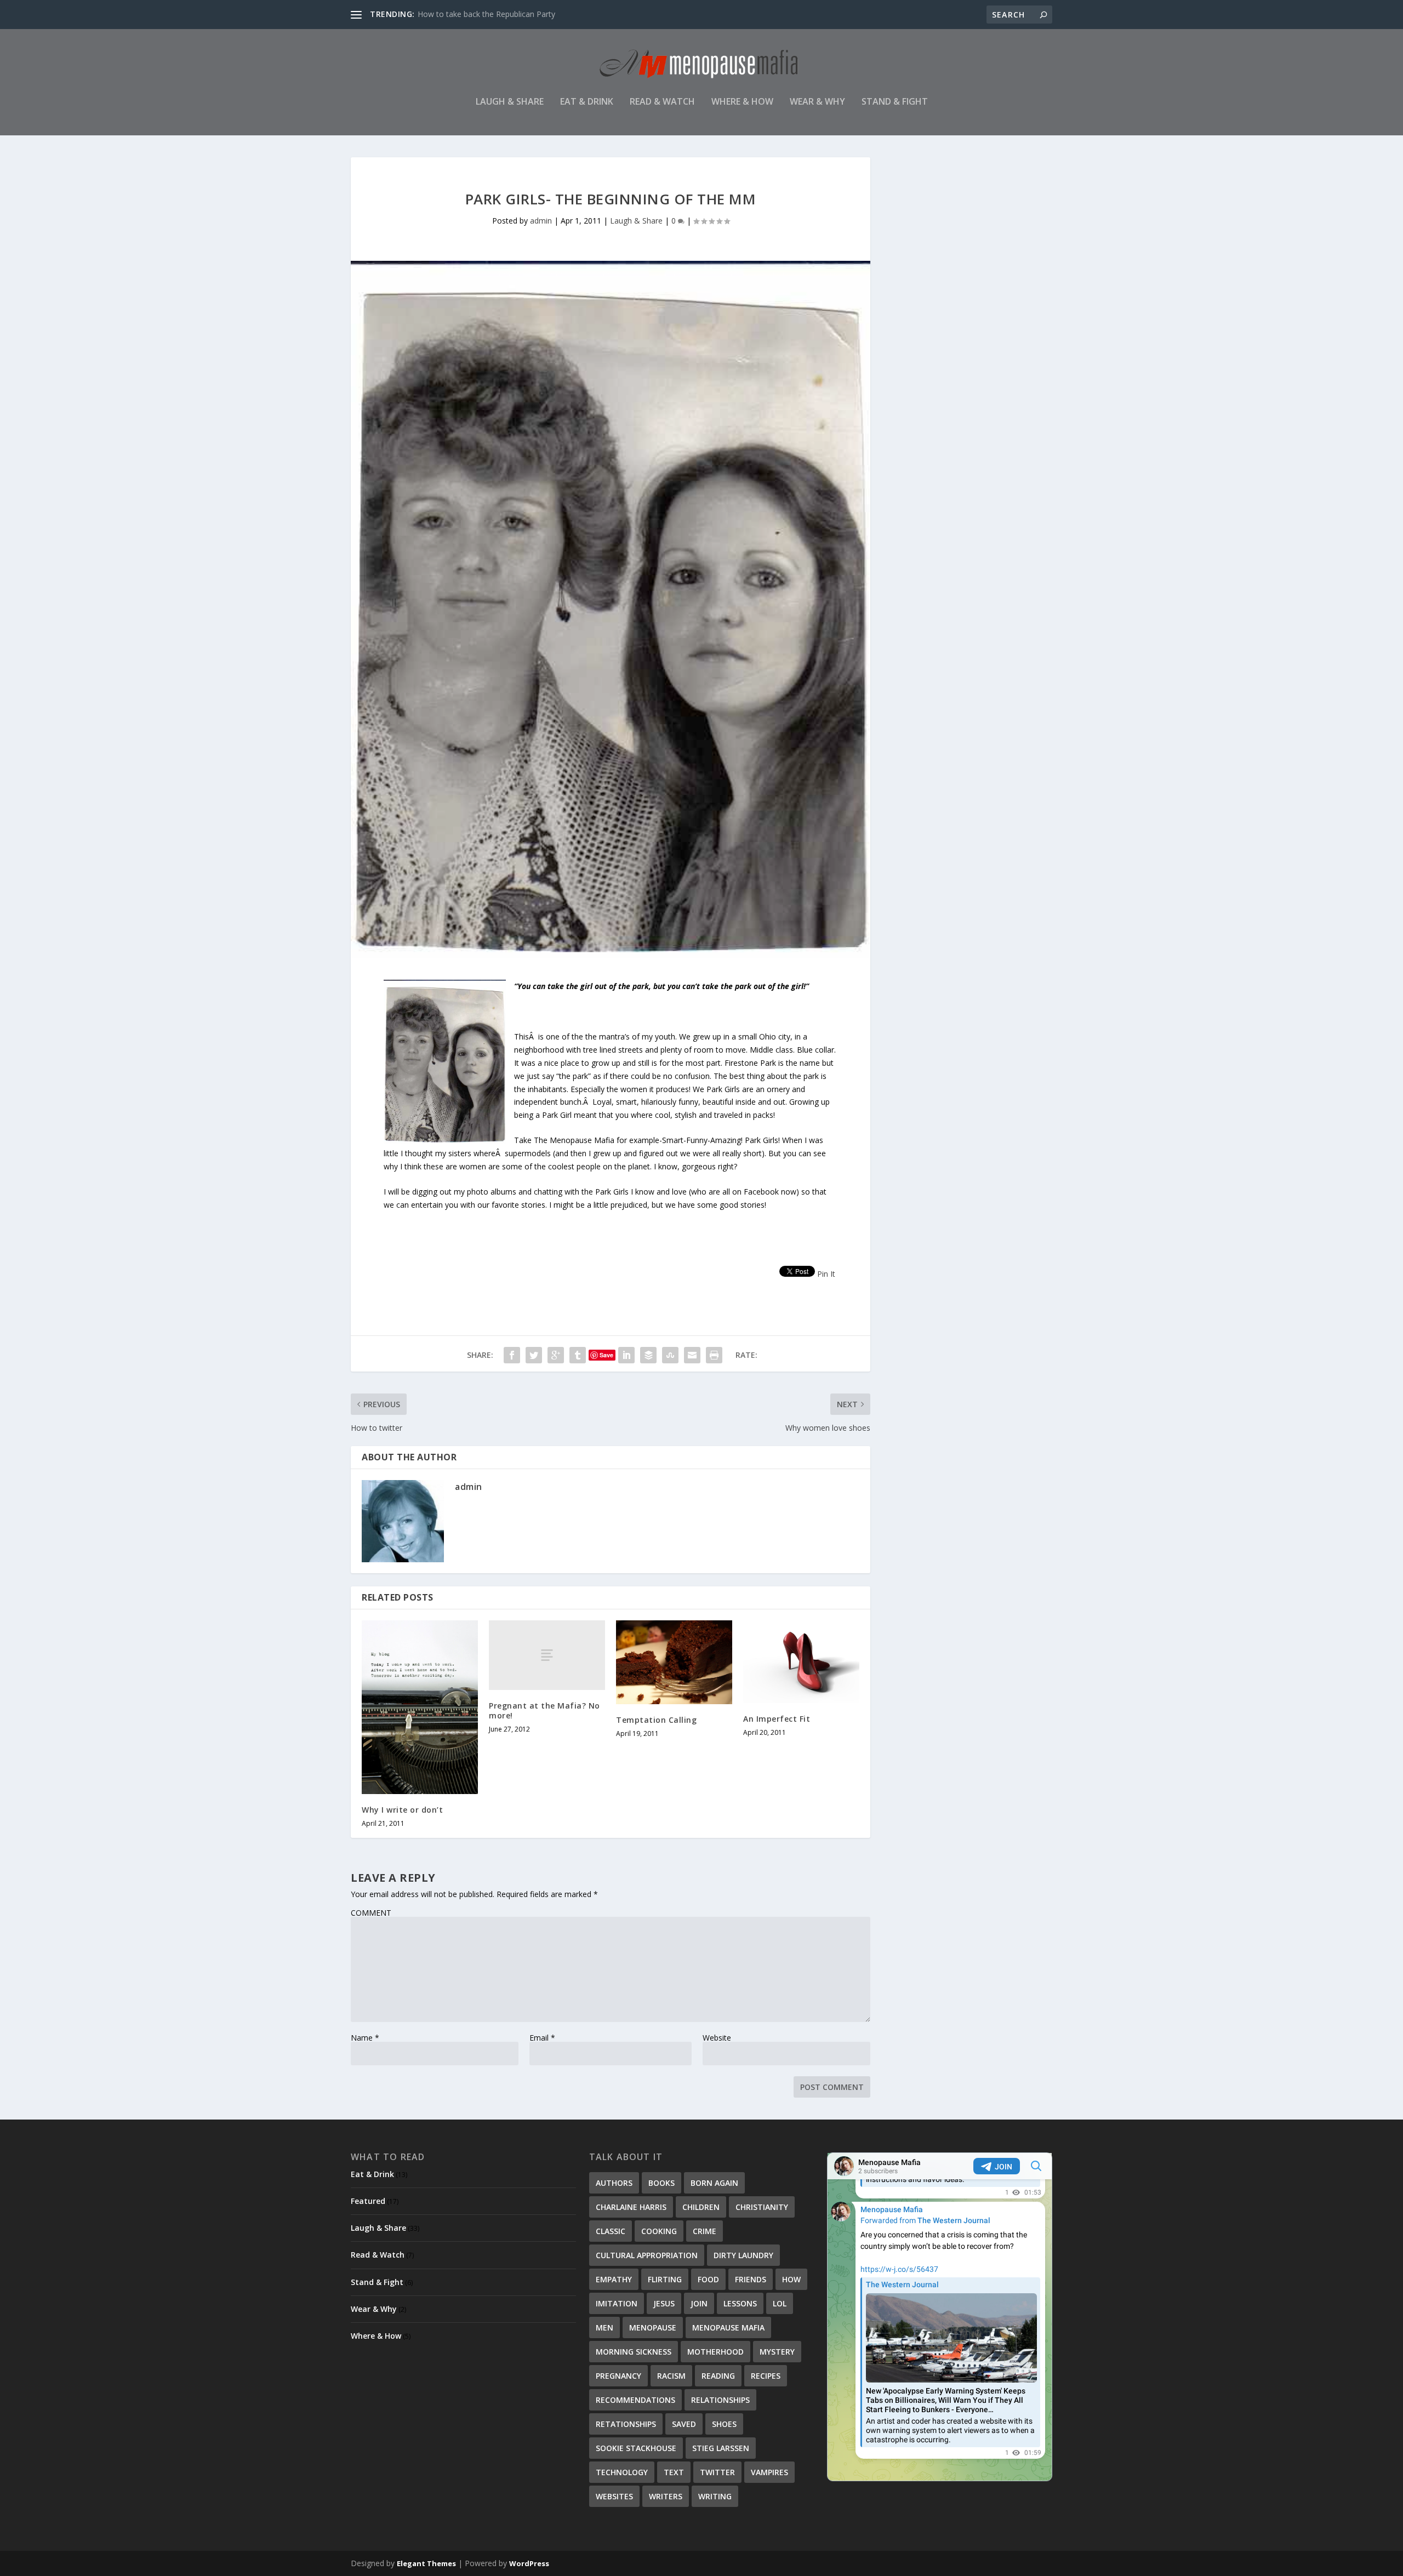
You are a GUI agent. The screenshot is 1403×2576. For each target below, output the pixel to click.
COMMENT (371, 1913)
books (661, 2183)
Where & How (742, 102)
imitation (617, 2303)
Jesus (664, 2303)
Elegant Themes (426, 2563)
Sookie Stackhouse (636, 2448)
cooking (659, 2231)
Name (365, 2038)
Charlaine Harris (631, 2207)
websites (614, 2496)
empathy (614, 2279)
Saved (684, 2424)
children (701, 2207)
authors (614, 2183)
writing (715, 2496)
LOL (780, 2303)
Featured (368, 2201)
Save (606, 1355)
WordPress (529, 2563)
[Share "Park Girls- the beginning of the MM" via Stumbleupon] (670, 1355)
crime (705, 2231)
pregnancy (618, 2376)
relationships (720, 2400)
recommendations (635, 2400)
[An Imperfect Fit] (801, 1662)
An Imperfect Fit (777, 1719)
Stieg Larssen (721, 2448)
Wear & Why (817, 102)
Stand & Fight (895, 102)
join (699, 2303)
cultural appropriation (647, 2255)
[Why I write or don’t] (420, 1707)
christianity (762, 2207)
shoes (724, 2424)
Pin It (826, 1274)
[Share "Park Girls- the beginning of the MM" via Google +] (556, 1355)
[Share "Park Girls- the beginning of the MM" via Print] (714, 1355)
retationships (626, 2424)
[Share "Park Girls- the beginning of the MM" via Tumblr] (578, 1355)
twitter (717, 2472)
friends (751, 2279)
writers (666, 2496)
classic (611, 2231)
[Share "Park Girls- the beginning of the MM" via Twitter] (534, 1355)
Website (717, 2038)
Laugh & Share (510, 102)
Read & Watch (662, 102)
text (674, 2472)
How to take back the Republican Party (486, 14)
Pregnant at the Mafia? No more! (544, 1710)
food (708, 2279)
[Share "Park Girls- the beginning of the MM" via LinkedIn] (626, 1355)
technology (622, 2472)
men (604, 2327)
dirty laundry (743, 2255)
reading (718, 2376)
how (791, 2279)
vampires (769, 2472)
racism (671, 2376)
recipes (766, 2376)
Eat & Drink (587, 102)
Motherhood (715, 2352)
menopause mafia (728, 2327)
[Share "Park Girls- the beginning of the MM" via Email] (692, 1355)
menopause (653, 2327)
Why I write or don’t (402, 1810)
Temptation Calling (656, 1720)
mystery (777, 2352)
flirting (665, 2279)
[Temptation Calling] (674, 1662)
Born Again (714, 2183)
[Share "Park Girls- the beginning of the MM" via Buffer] (648, 1355)
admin (541, 221)
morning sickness (634, 2352)
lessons (740, 2303)
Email (542, 2038)
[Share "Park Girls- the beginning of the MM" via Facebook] (512, 1355)
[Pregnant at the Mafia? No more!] (547, 1655)
